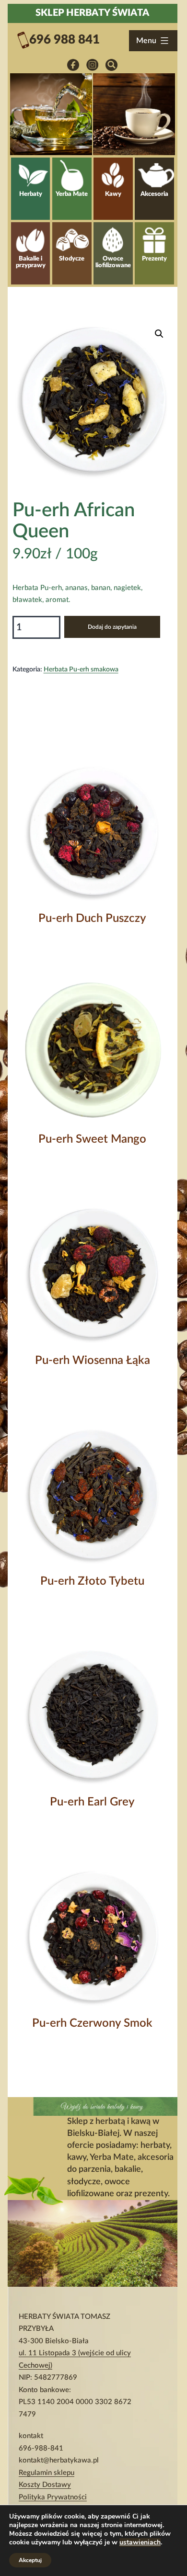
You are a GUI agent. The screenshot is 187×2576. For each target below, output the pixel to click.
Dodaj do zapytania (112, 627)
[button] (159, 334)
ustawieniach (140, 2542)
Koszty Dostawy (45, 2485)
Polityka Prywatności (53, 2497)
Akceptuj (30, 2560)
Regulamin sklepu (47, 2473)
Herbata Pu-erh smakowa (81, 670)
